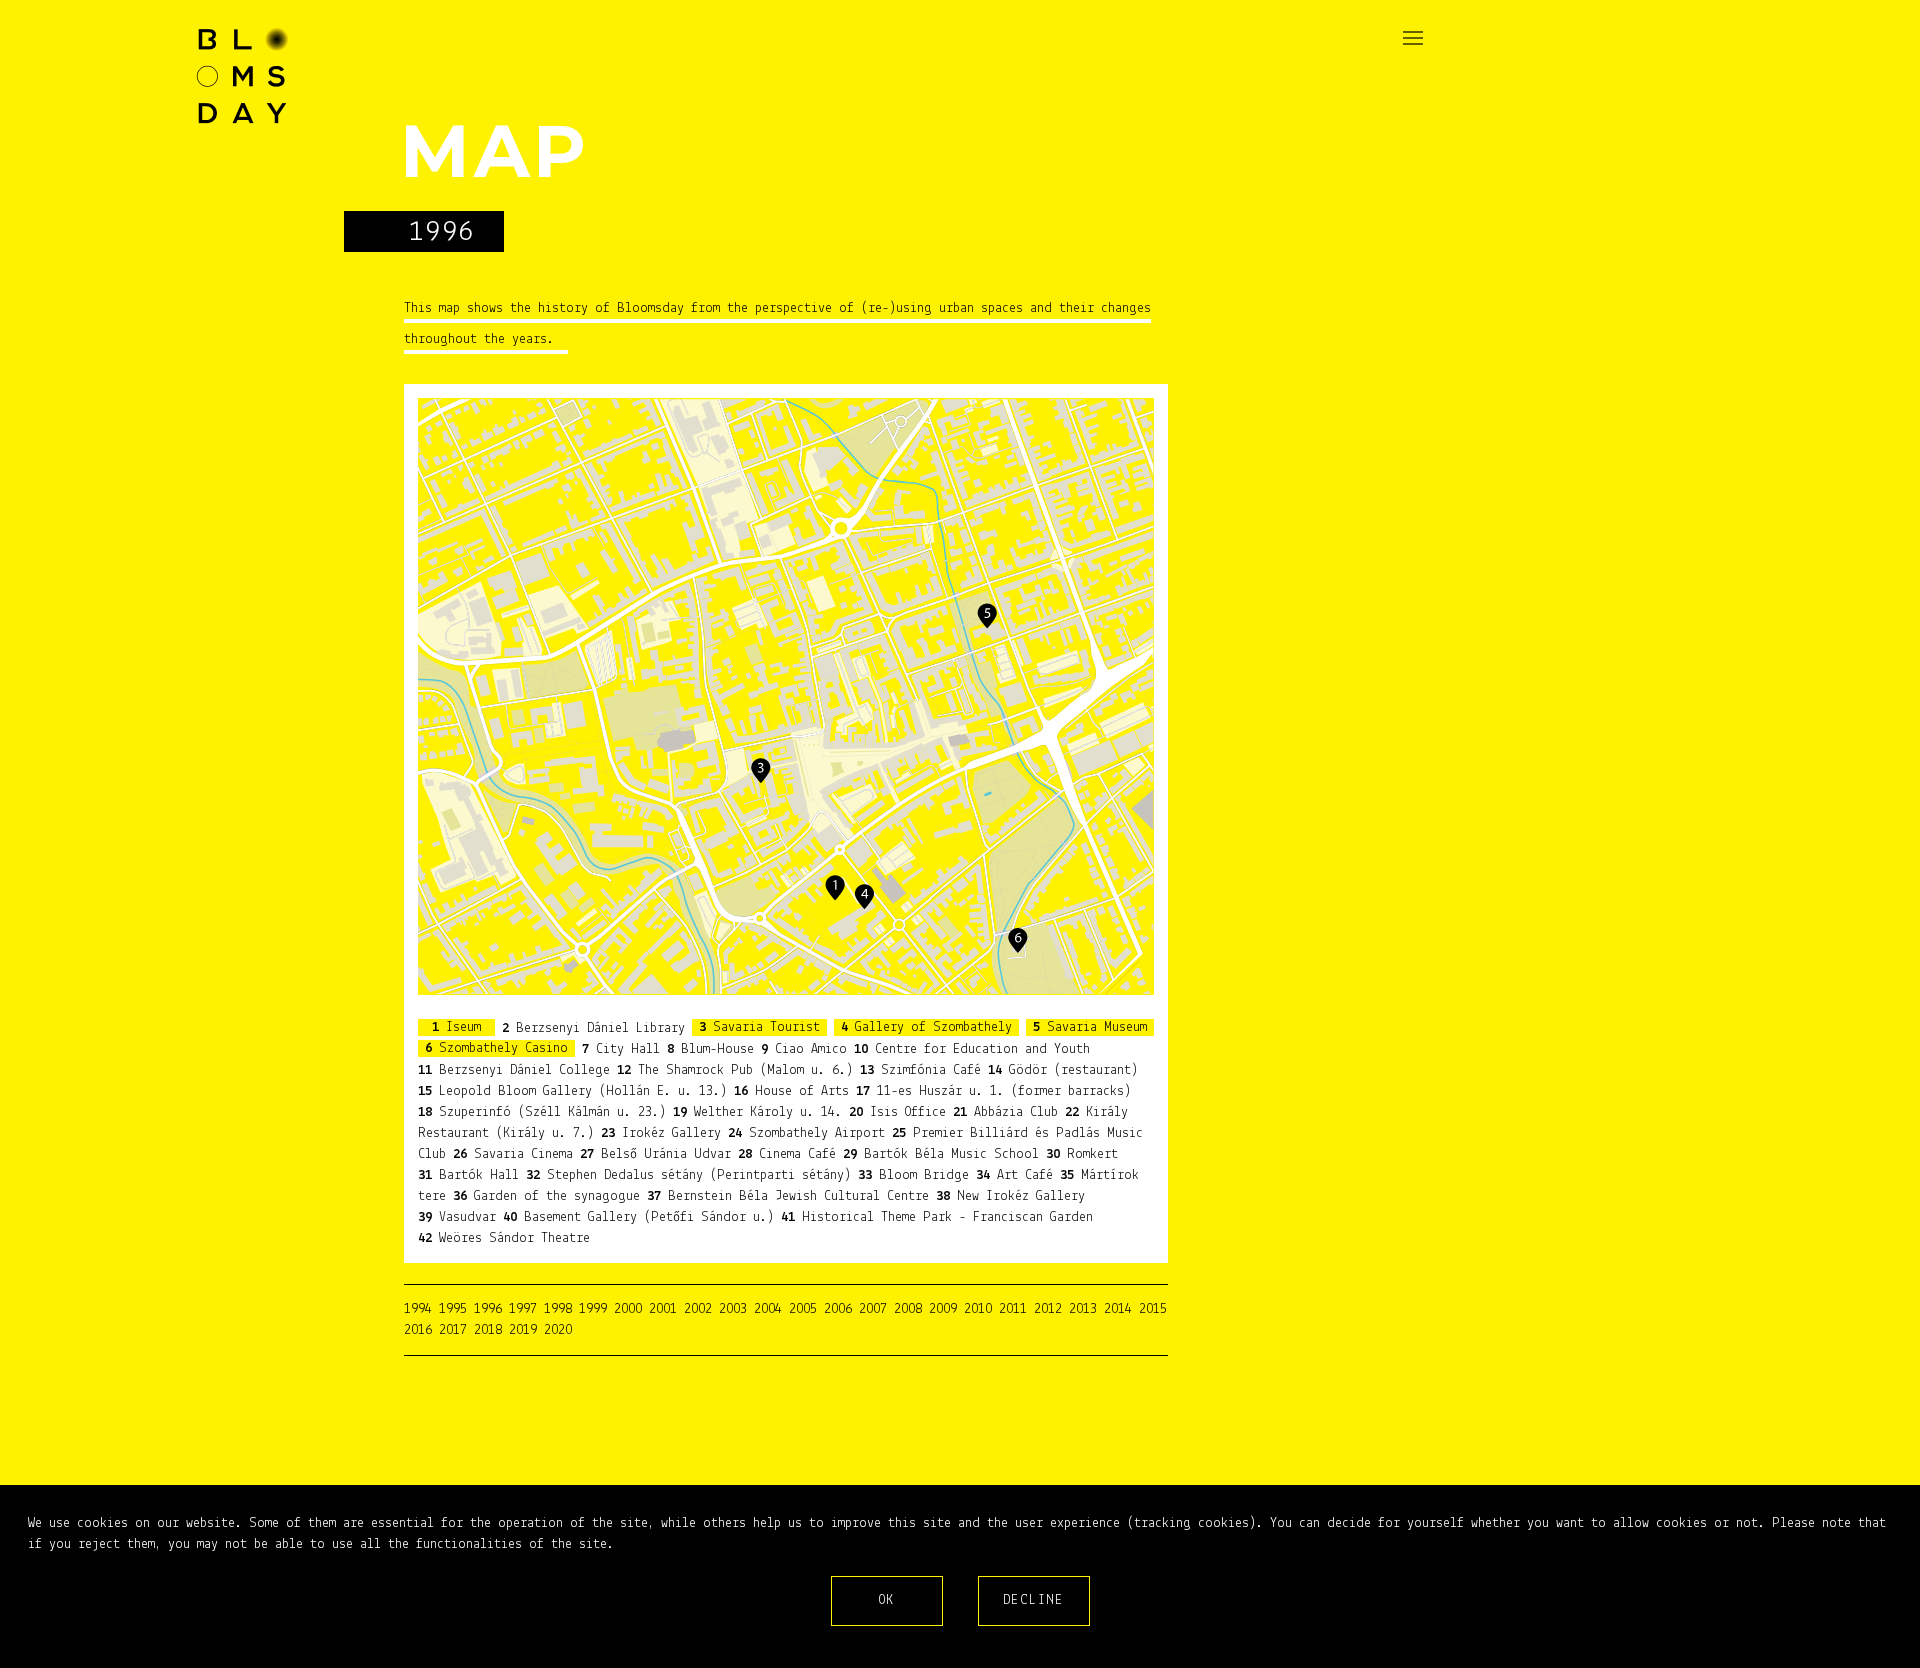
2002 (698, 1309)
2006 (838, 1309)
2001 (663, 1309)
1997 (523, 1309)
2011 (1013, 1309)
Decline (1033, 1600)
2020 (558, 1330)
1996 (488, 1309)
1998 (558, 1309)
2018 (488, 1330)
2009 (943, 1309)
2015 (1153, 1309)
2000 (628, 1309)
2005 (803, 1309)
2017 (453, 1330)
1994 (418, 1309)
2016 (418, 1330)
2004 (768, 1309)
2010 (978, 1309)
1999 (593, 1309)
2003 (733, 1309)
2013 (1083, 1309)
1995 (453, 1309)
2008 (908, 1309)
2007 (873, 1309)
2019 (523, 1330)
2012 (1048, 1309)
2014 (1118, 1309)
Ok (887, 1600)
